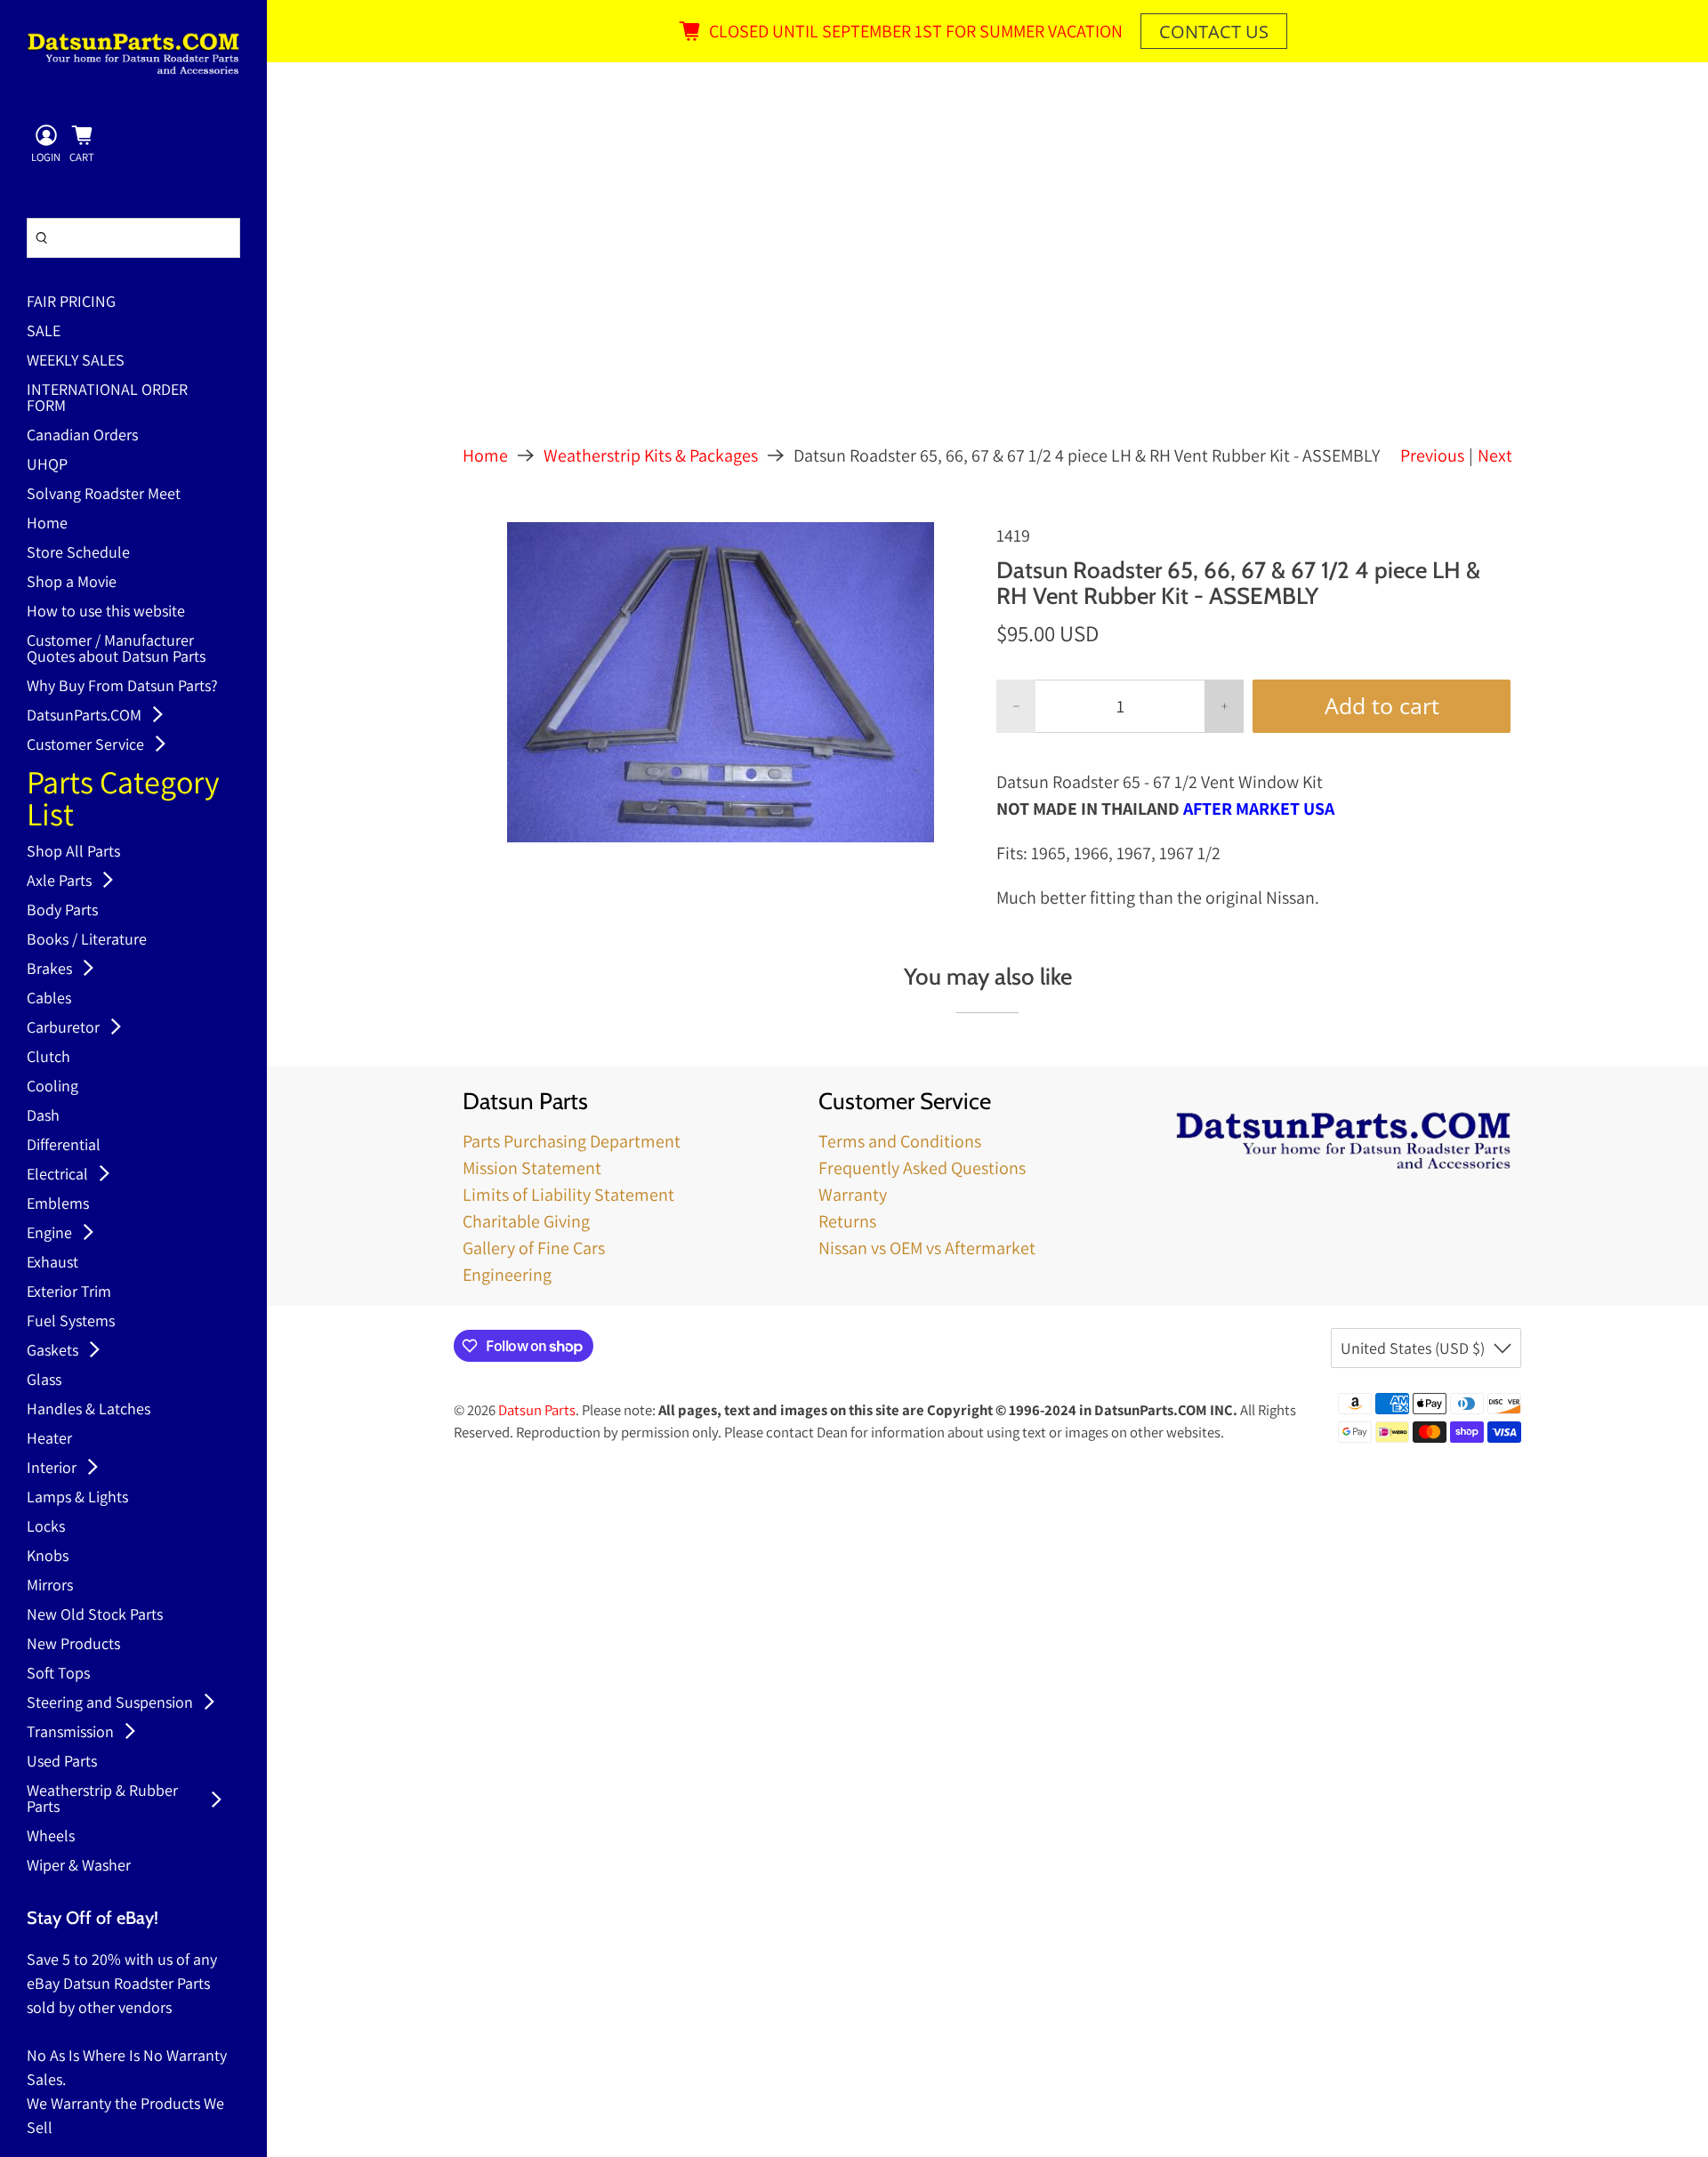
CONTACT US (1214, 32)
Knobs (48, 1557)
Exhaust (52, 1263)
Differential (64, 1146)
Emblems (58, 1204)
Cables (49, 999)
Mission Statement (532, 1168)
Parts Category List (123, 800)
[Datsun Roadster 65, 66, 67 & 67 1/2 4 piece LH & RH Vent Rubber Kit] (721, 682)
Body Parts (62, 911)
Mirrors (50, 1586)
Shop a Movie (72, 583)
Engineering (507, 1275)
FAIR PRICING (71, 302)
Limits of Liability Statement (568, 1195)
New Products (73, 1645)
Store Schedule (78, 553)
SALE (44, 332)
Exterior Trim (69, 1292)
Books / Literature (87, 940)
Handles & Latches (89, 1410)
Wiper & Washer (79, 1866)
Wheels (51, 1837)
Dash (43, 1116)
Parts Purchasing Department (572, 1141)
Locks (46, 1527)
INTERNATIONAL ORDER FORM (107, 398)
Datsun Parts (537, 1410)
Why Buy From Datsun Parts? (122, 687)
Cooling (52, 1087)
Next (1495, 455)
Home (47, 524)
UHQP (47, 465)
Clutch (48, 1058)
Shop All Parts (73, 852)
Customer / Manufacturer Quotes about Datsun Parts (116, 649)
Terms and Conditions (900, 1141)
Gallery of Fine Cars (534, 1248)
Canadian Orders (82, 436)
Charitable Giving (526, 1221)
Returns (847, 1221)
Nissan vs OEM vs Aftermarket (927, 1248)
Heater (49, 1439)
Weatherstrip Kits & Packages (651, 455)
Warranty (853, 1195)
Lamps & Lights (77, 1498)
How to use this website (106, 612)
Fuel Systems (71, 1322)
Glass (44, 1380)
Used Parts (62, 1762)
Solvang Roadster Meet (104, 495)
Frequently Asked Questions (922, 1168)
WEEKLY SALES (76, 361)
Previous (1432, 455)
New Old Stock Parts (95, 1615)
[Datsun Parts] (133, 53)
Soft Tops (58, 1674)
